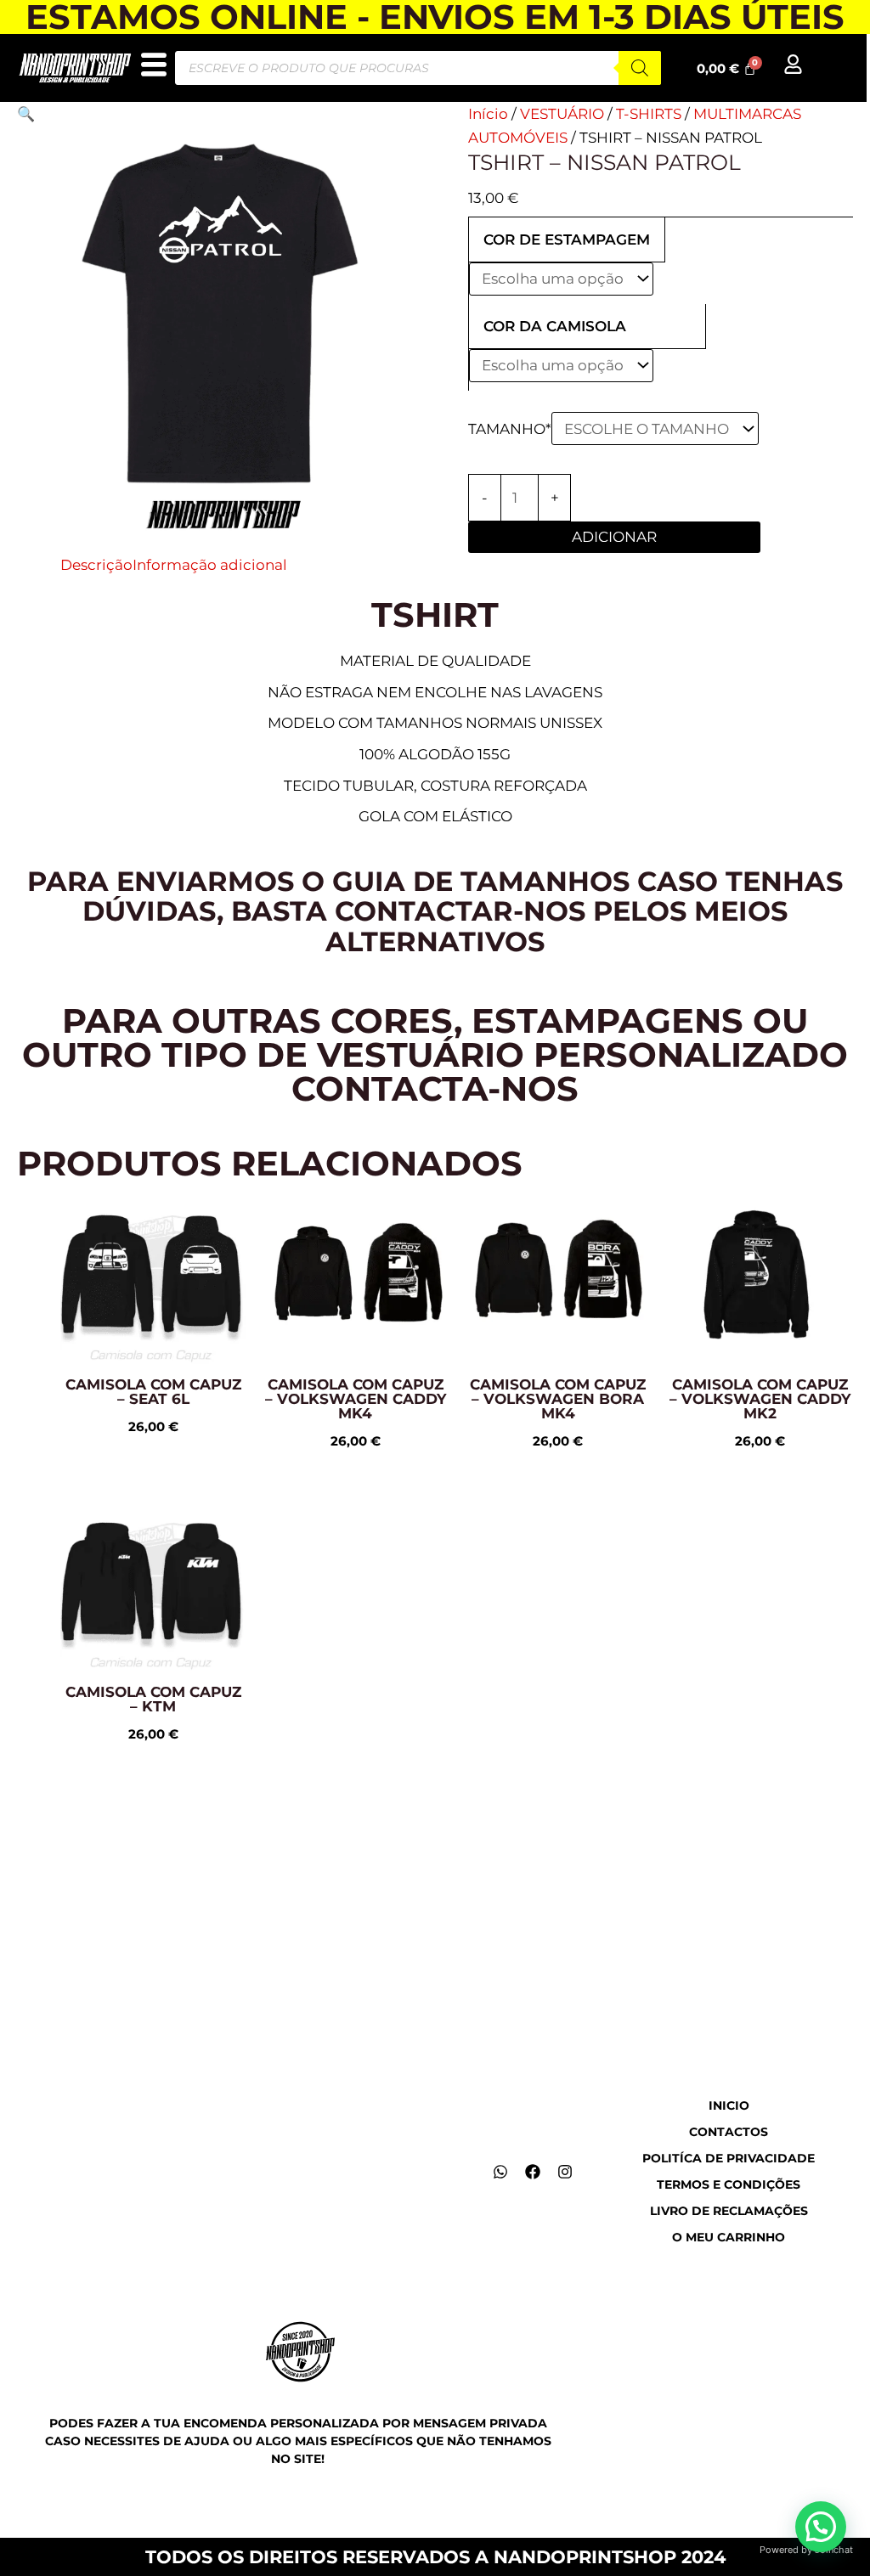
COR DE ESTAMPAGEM (567, 240)
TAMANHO (510, 429)
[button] (26, 114)
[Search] (640, 68)
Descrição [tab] (96, 565)
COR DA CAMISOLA (555, 326)
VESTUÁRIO (562, 114)
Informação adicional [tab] (210, 565)
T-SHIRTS (649, 114)
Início (488, 114)
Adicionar (614, 537)
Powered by (806, 2550)
